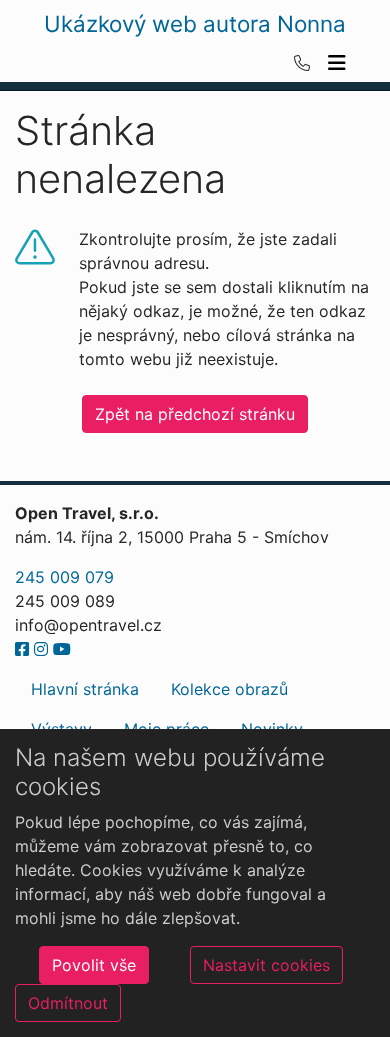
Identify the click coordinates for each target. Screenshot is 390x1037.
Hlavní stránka (85, 689)
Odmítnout (68, 1003)
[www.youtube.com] (62, 649)
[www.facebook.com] (22, 649)
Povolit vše (94, 965)
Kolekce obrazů (229, 689)
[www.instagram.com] (41, 649)
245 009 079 (64, 577)
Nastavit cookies (266, 965)
